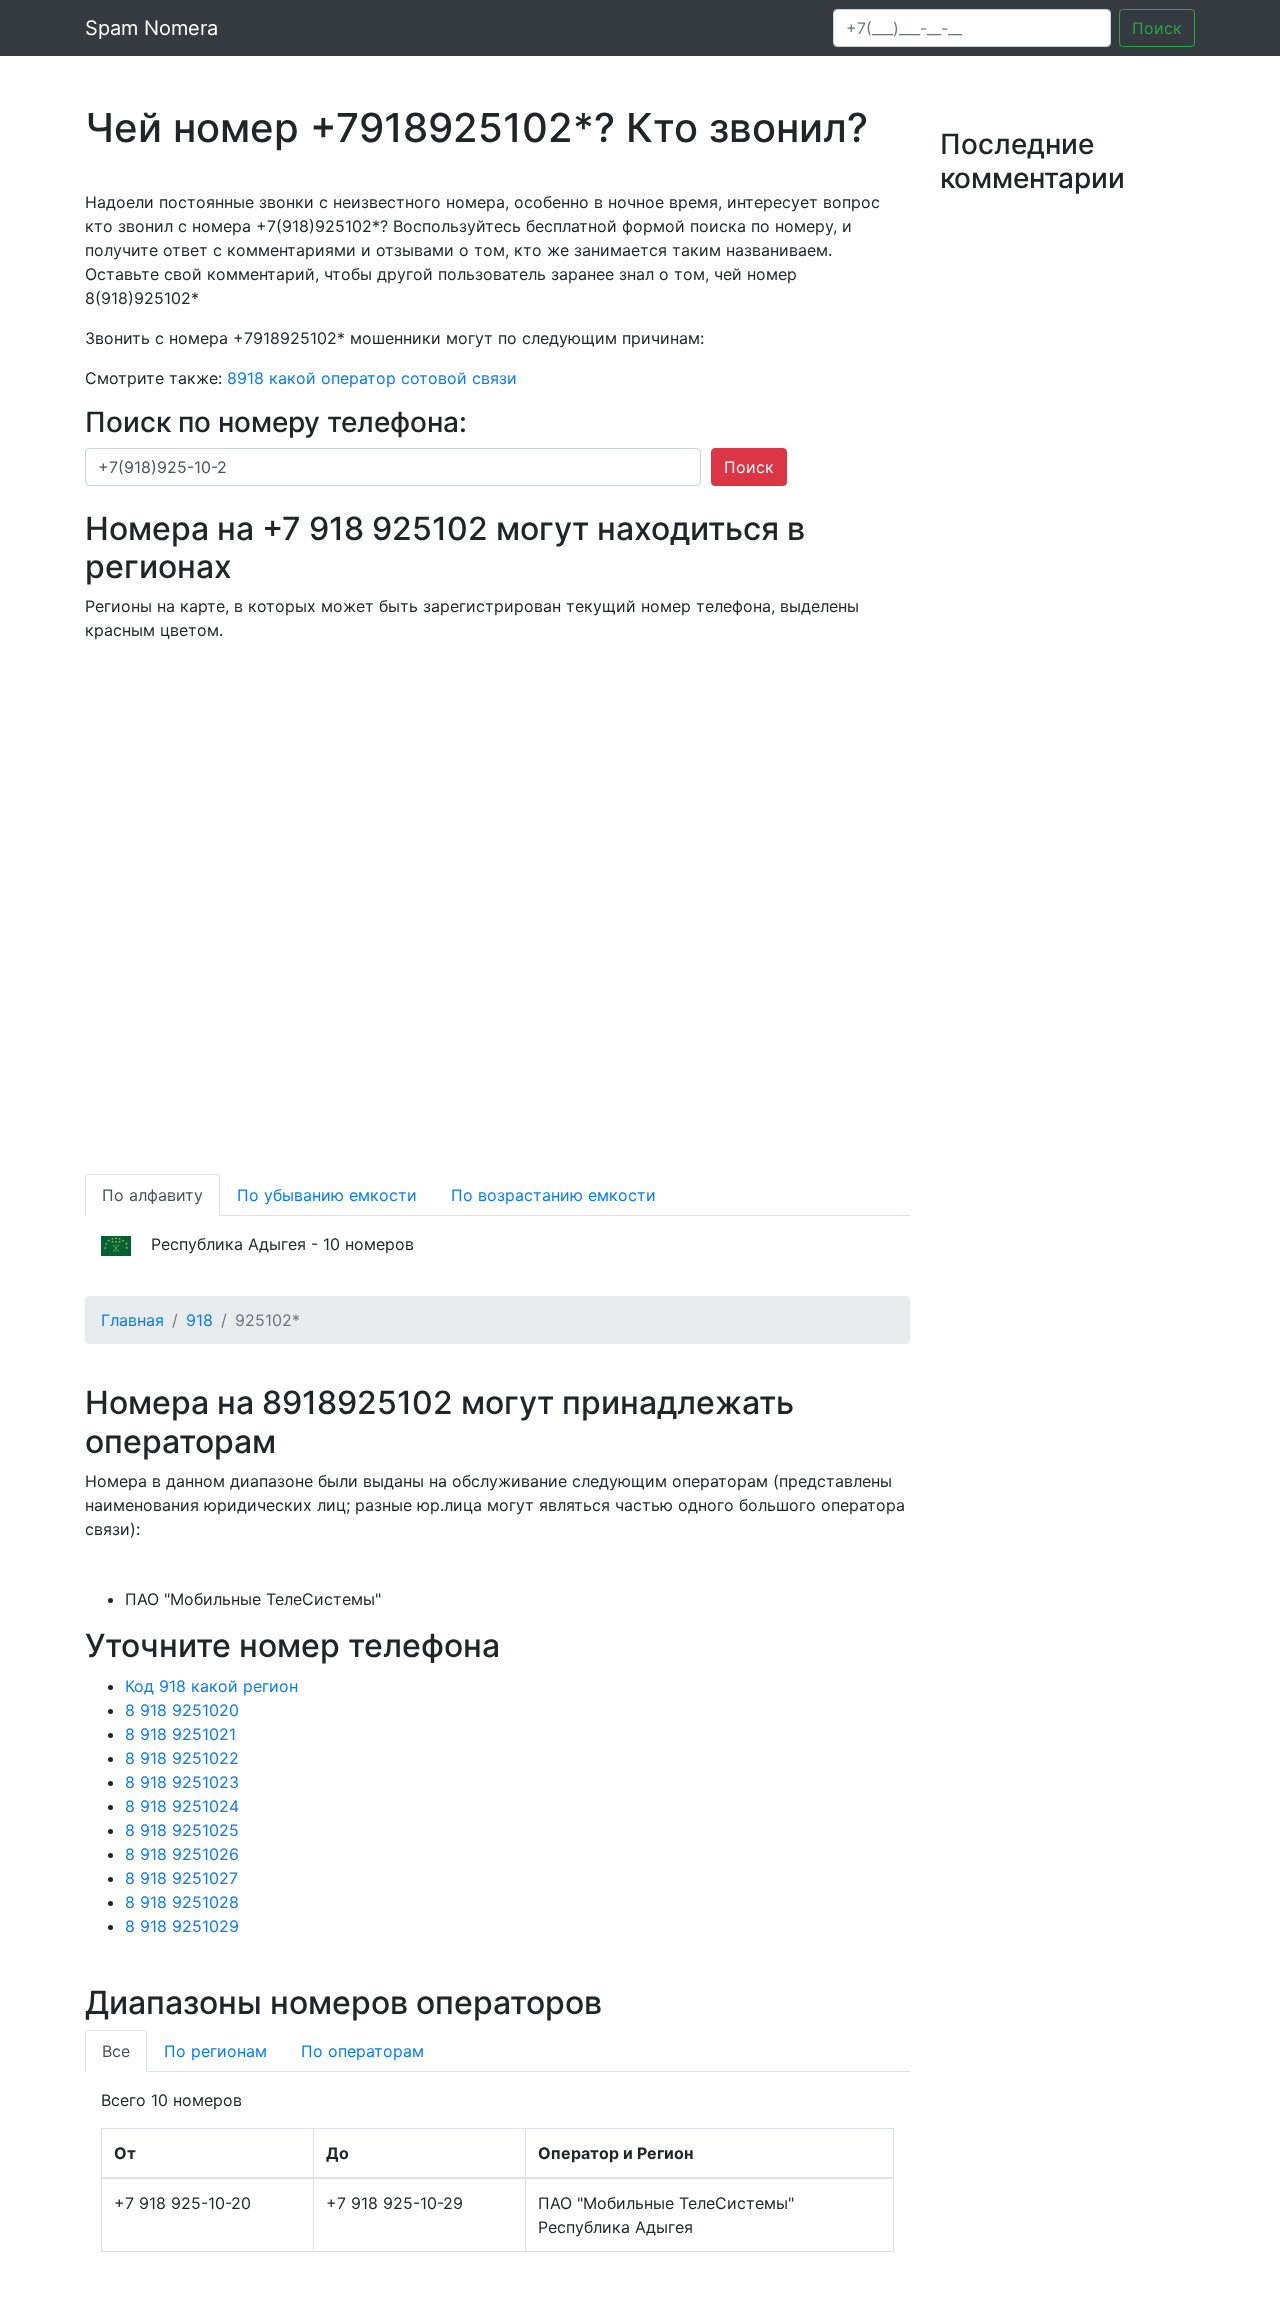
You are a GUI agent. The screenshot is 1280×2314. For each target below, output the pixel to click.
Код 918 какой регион (211, 1686)
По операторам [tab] (362, 2051)
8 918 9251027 (181, 1878)
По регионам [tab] (215, 2051)
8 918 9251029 (182, 1926)
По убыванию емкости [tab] (327, 1195)
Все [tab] (116, 2051)
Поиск (1157, 28)
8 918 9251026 (182, 1854)
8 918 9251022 (182, 1758)
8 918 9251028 (182, 1902)
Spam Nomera (151, 28)
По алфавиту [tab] (152, 1195)
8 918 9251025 (182, 1830)
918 (199, 1320)
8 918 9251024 (182, 1806)
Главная (132, 1320)
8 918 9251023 (182, 1782)
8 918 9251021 (180, 1734)
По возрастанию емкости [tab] (553, 1195)
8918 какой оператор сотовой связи (372, 378)
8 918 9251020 (182, 1710)
